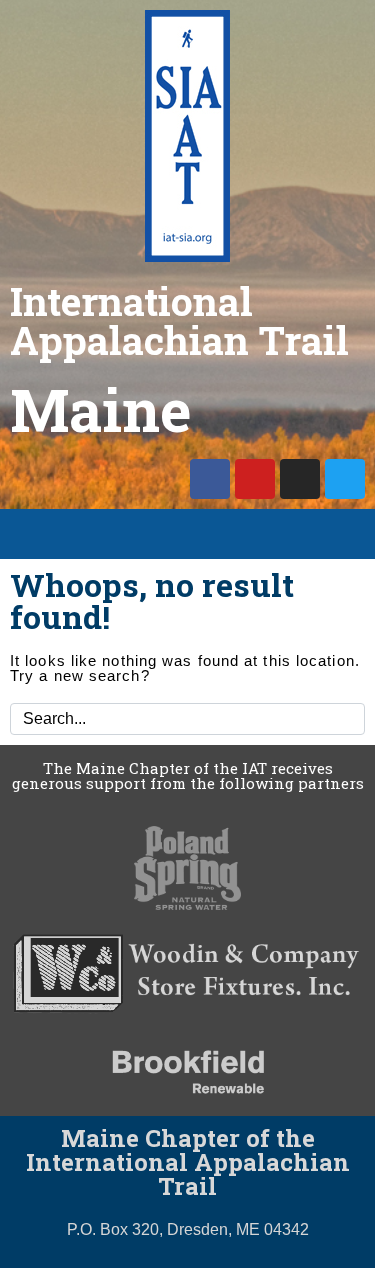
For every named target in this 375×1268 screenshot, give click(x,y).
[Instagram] (300, 479)
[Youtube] (255, 479)
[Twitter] (345, 479)
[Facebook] (210, 479)
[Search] (346, 719)
